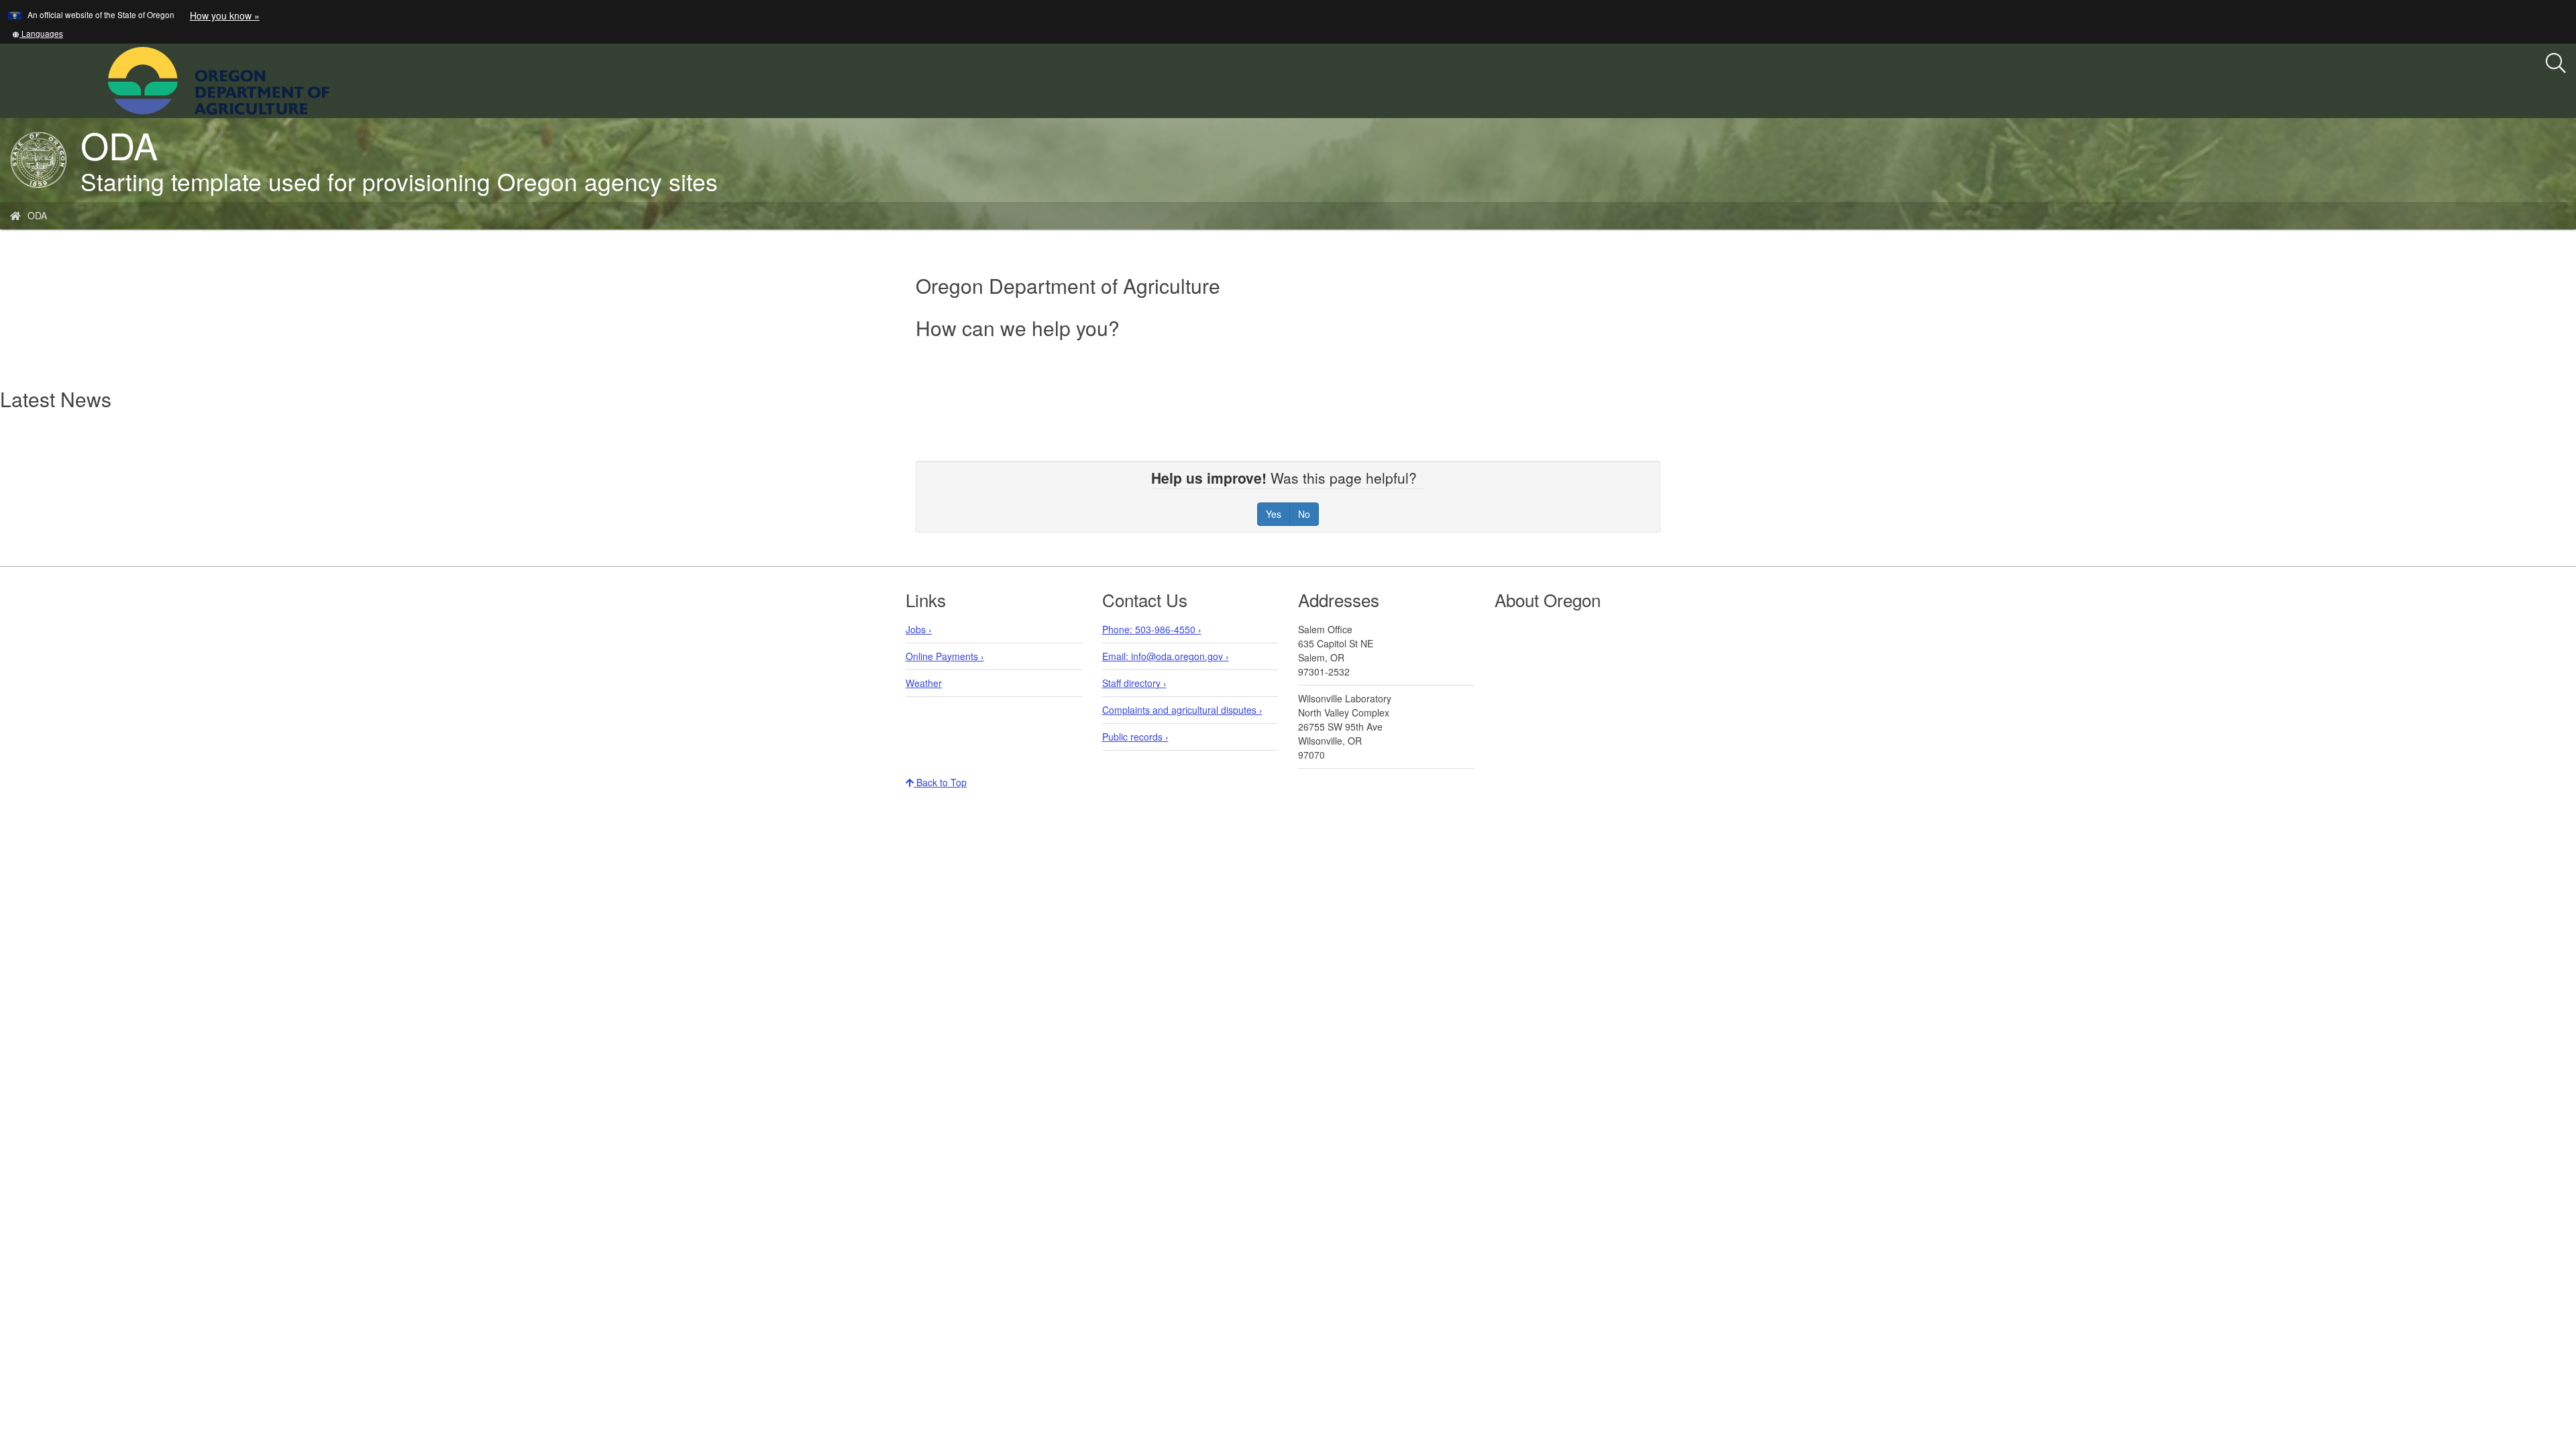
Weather (924, 683)
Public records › (1135, 737)
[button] (38, 33)
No (1304, 514)
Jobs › (919, 629)
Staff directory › (1134, 683)
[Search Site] (338, 79)
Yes (1274, 514)
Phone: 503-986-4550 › (1152, 629)
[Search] (2556, 64)
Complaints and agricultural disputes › (1182, 710)
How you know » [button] (225, 15)
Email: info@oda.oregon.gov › (1166, 656)
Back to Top (940, 782)
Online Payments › (945, 656)
